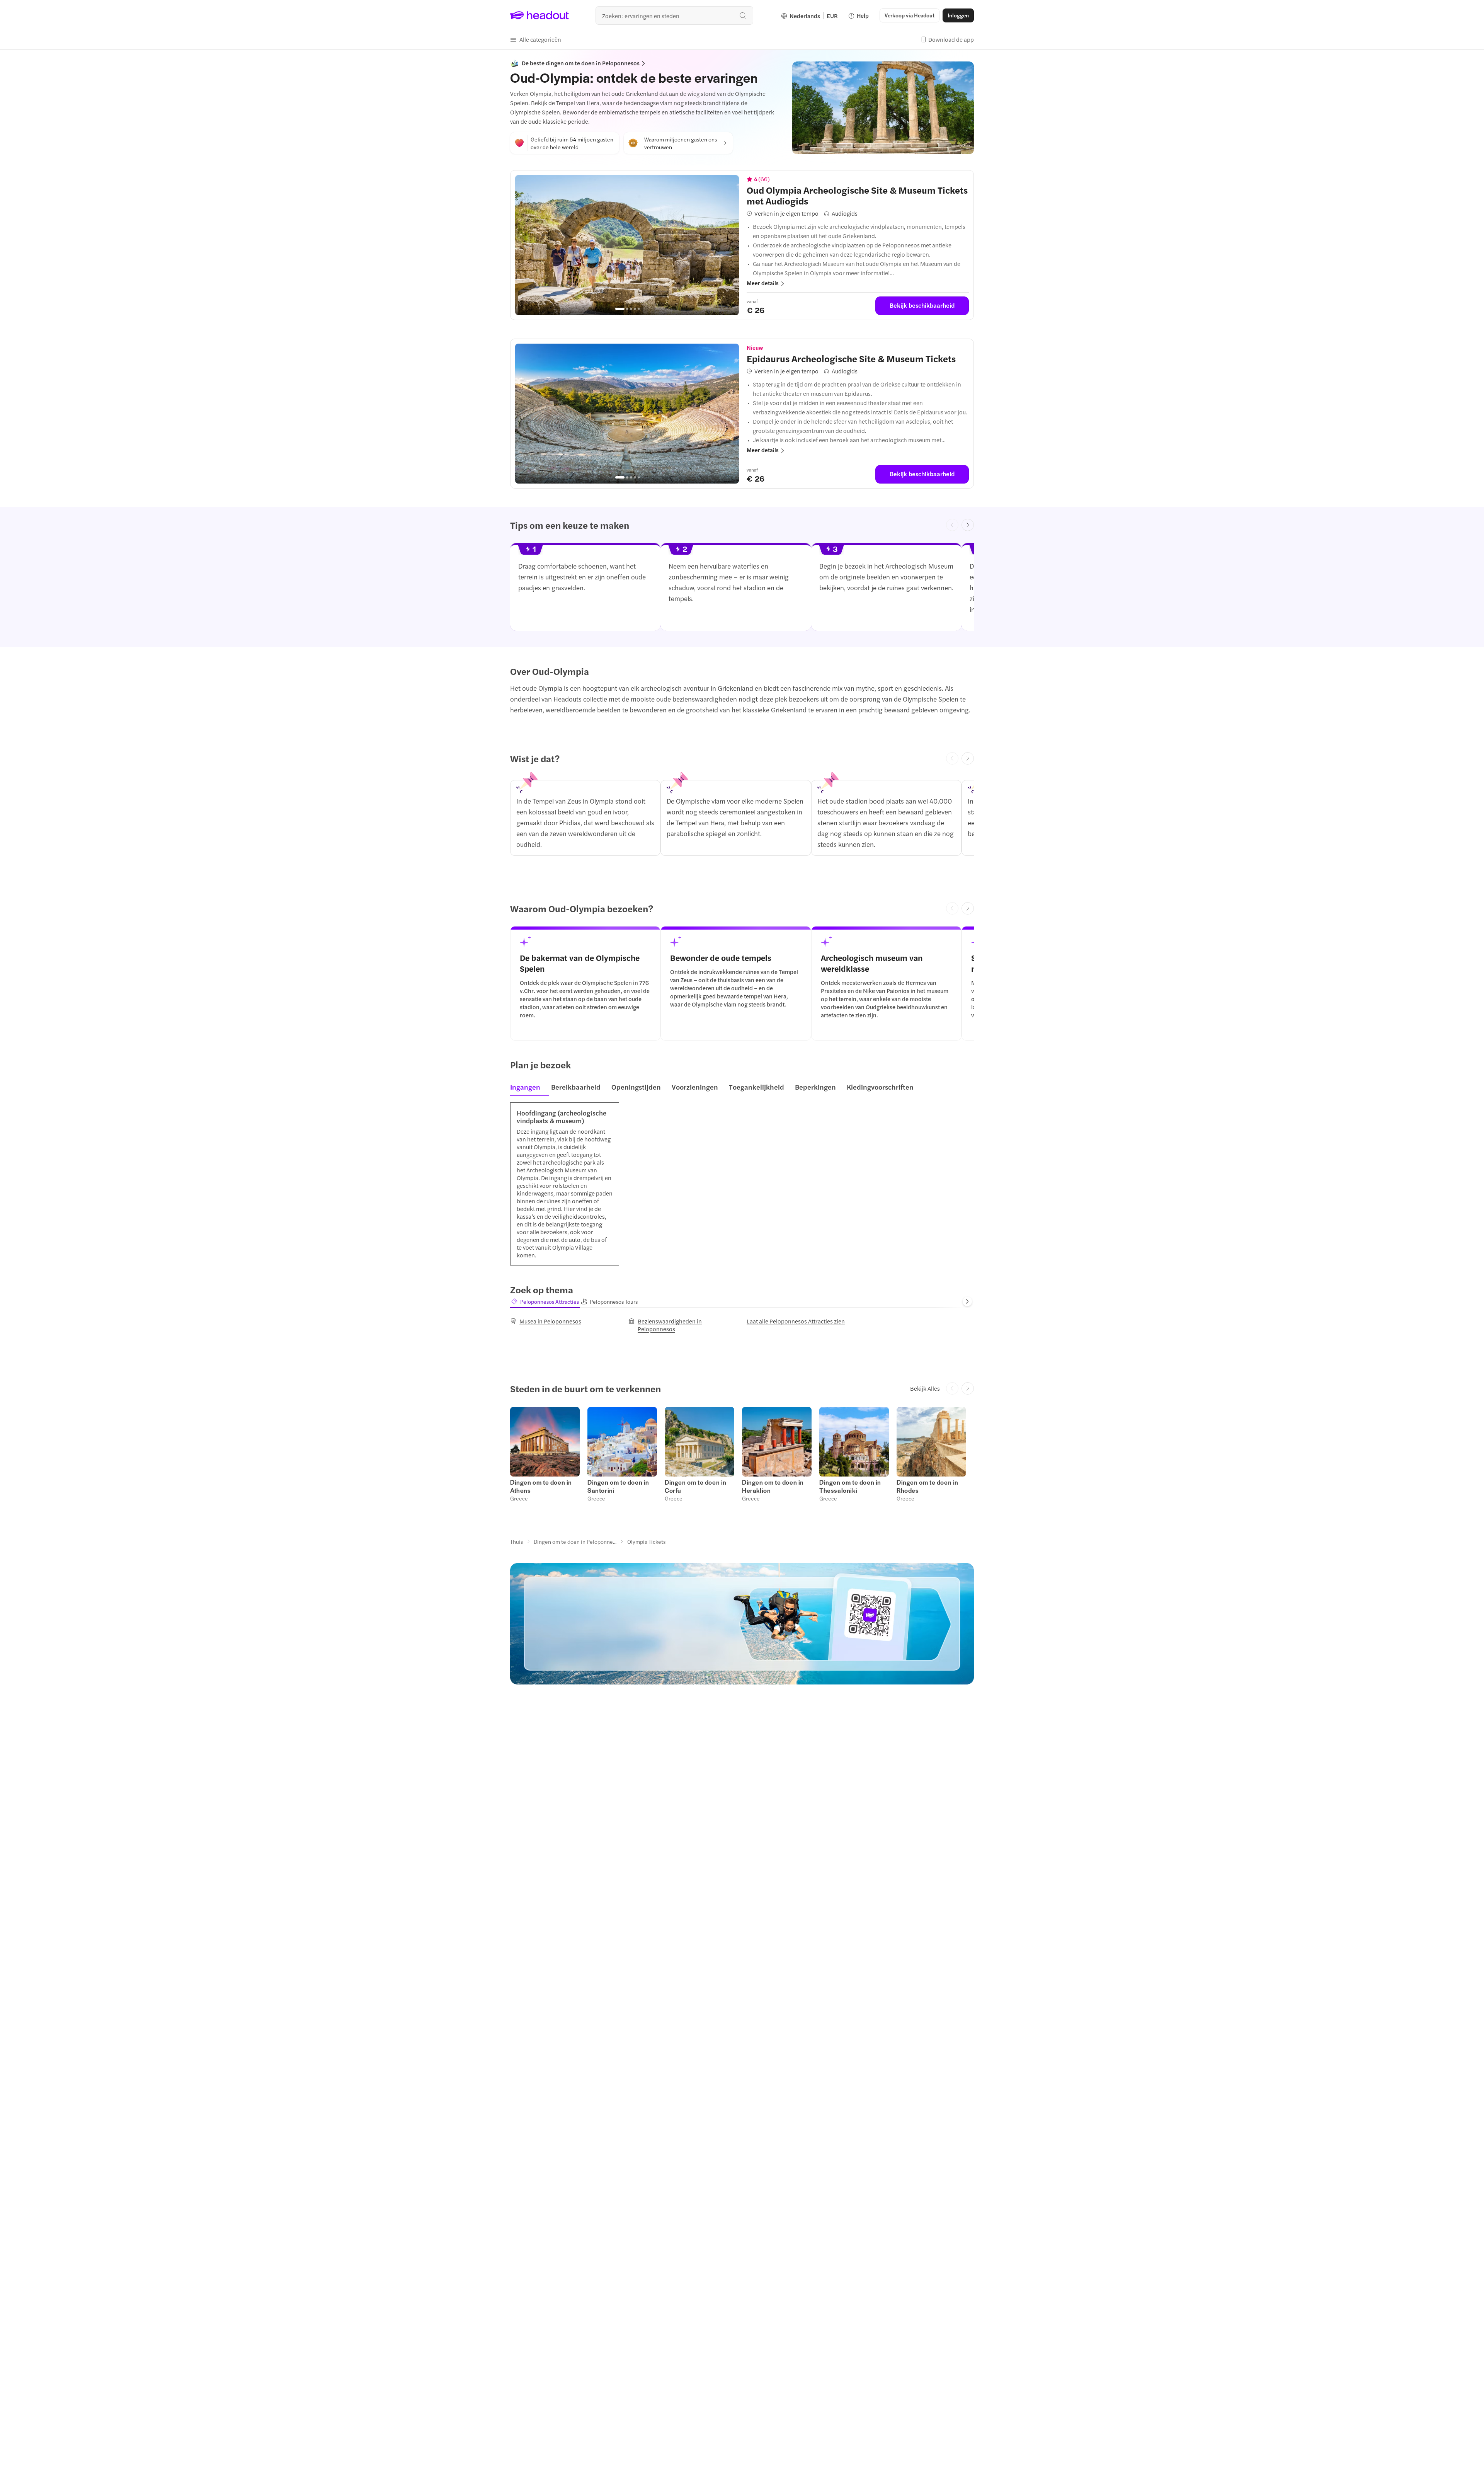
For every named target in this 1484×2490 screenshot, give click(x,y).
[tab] (528, 1089)
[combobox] (674, 15)
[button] (536, 39)
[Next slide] (968, 525)
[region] (627, 245)
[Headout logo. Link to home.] (540, 15)
